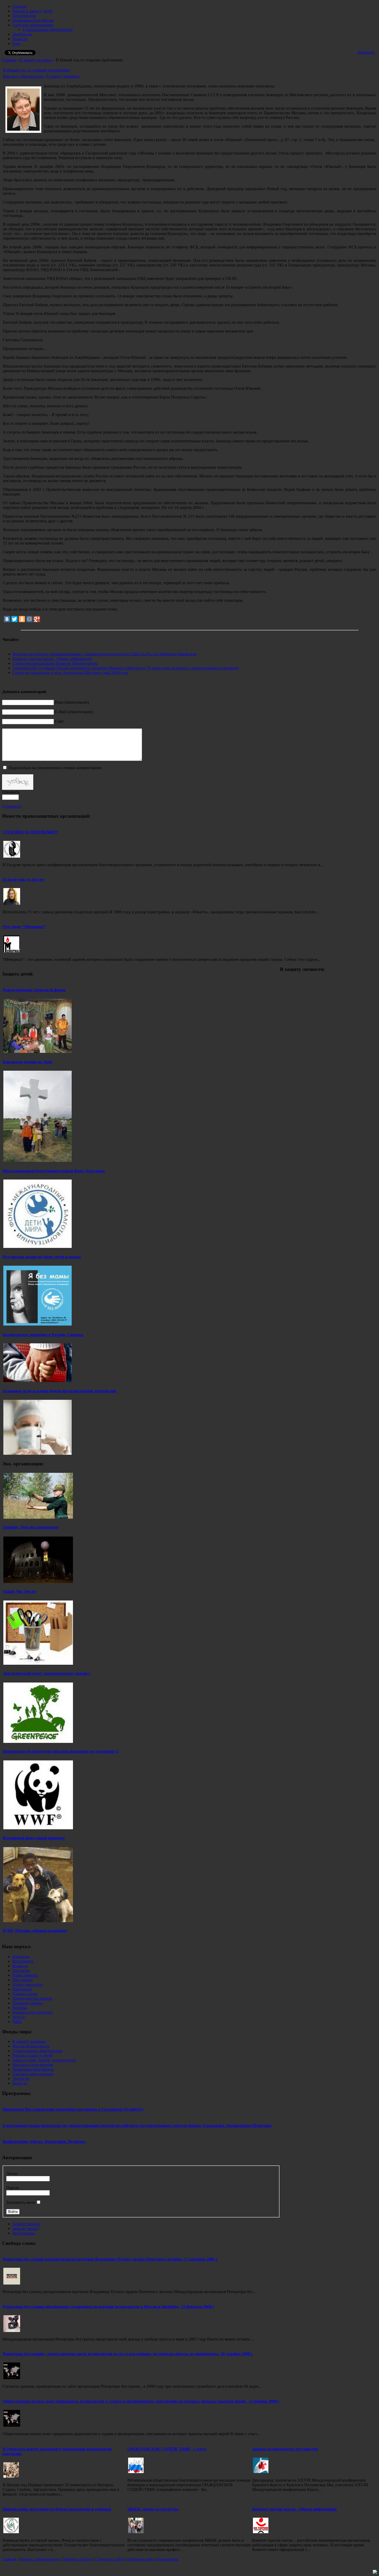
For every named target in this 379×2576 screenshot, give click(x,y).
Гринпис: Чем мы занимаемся (31, 1527)
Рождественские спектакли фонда (34, 990)
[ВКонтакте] (7, 619)
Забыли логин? (26, 2228)
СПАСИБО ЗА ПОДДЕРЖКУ (30, 832)
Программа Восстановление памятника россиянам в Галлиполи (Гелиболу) (73, 2109)
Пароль (13, 2188)
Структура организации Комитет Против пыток (55, 663)
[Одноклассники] (22, 619)
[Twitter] (14, 619)
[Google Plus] (37, 619)
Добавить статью (77, 2559)
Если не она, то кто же (23, 879)
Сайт (59, 721)
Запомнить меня (20, 2202)
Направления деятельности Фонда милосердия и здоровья (57, 2509)
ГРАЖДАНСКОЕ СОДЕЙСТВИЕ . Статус (167, 2449)
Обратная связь (140, 2559)
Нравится (366, 52)
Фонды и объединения (23, 76)
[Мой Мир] (29, 619)
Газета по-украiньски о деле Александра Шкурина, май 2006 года (70, 673)
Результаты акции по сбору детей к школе (42, 1257)
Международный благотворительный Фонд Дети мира (54, 1171)
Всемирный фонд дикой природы (34, 1838)
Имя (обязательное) (72, 702)
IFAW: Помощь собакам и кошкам (35, 1931)
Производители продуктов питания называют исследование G (61, 1751)
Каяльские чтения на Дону (28, 1062)
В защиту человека (36, 60)
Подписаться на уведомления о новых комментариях (55, 768)
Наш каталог (167, 2559)
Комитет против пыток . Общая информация (52, 659)
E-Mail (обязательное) (74, 712)
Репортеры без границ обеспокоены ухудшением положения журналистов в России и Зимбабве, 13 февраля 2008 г (108, 2307)
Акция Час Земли (19, 1591)
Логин (12, 2173)
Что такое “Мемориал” (24, 927)
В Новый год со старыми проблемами (36, 70)
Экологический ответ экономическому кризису (46, 1673)
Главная (9, 60)
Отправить (12, 806)
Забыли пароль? (26, 2224)
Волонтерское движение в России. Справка (43, 1335)
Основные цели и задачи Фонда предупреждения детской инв (60, 1391)
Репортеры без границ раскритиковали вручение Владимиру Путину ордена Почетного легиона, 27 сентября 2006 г (110, 2259)
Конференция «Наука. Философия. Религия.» (45, 2142)
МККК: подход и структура (153, 2509)
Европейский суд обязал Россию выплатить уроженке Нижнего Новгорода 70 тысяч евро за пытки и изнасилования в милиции (126, 668)
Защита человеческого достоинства (285, 2449)
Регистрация (23, 2233)
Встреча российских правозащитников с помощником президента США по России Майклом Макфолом (105, 654)
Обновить (11, 792)
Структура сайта (109, 2559)
